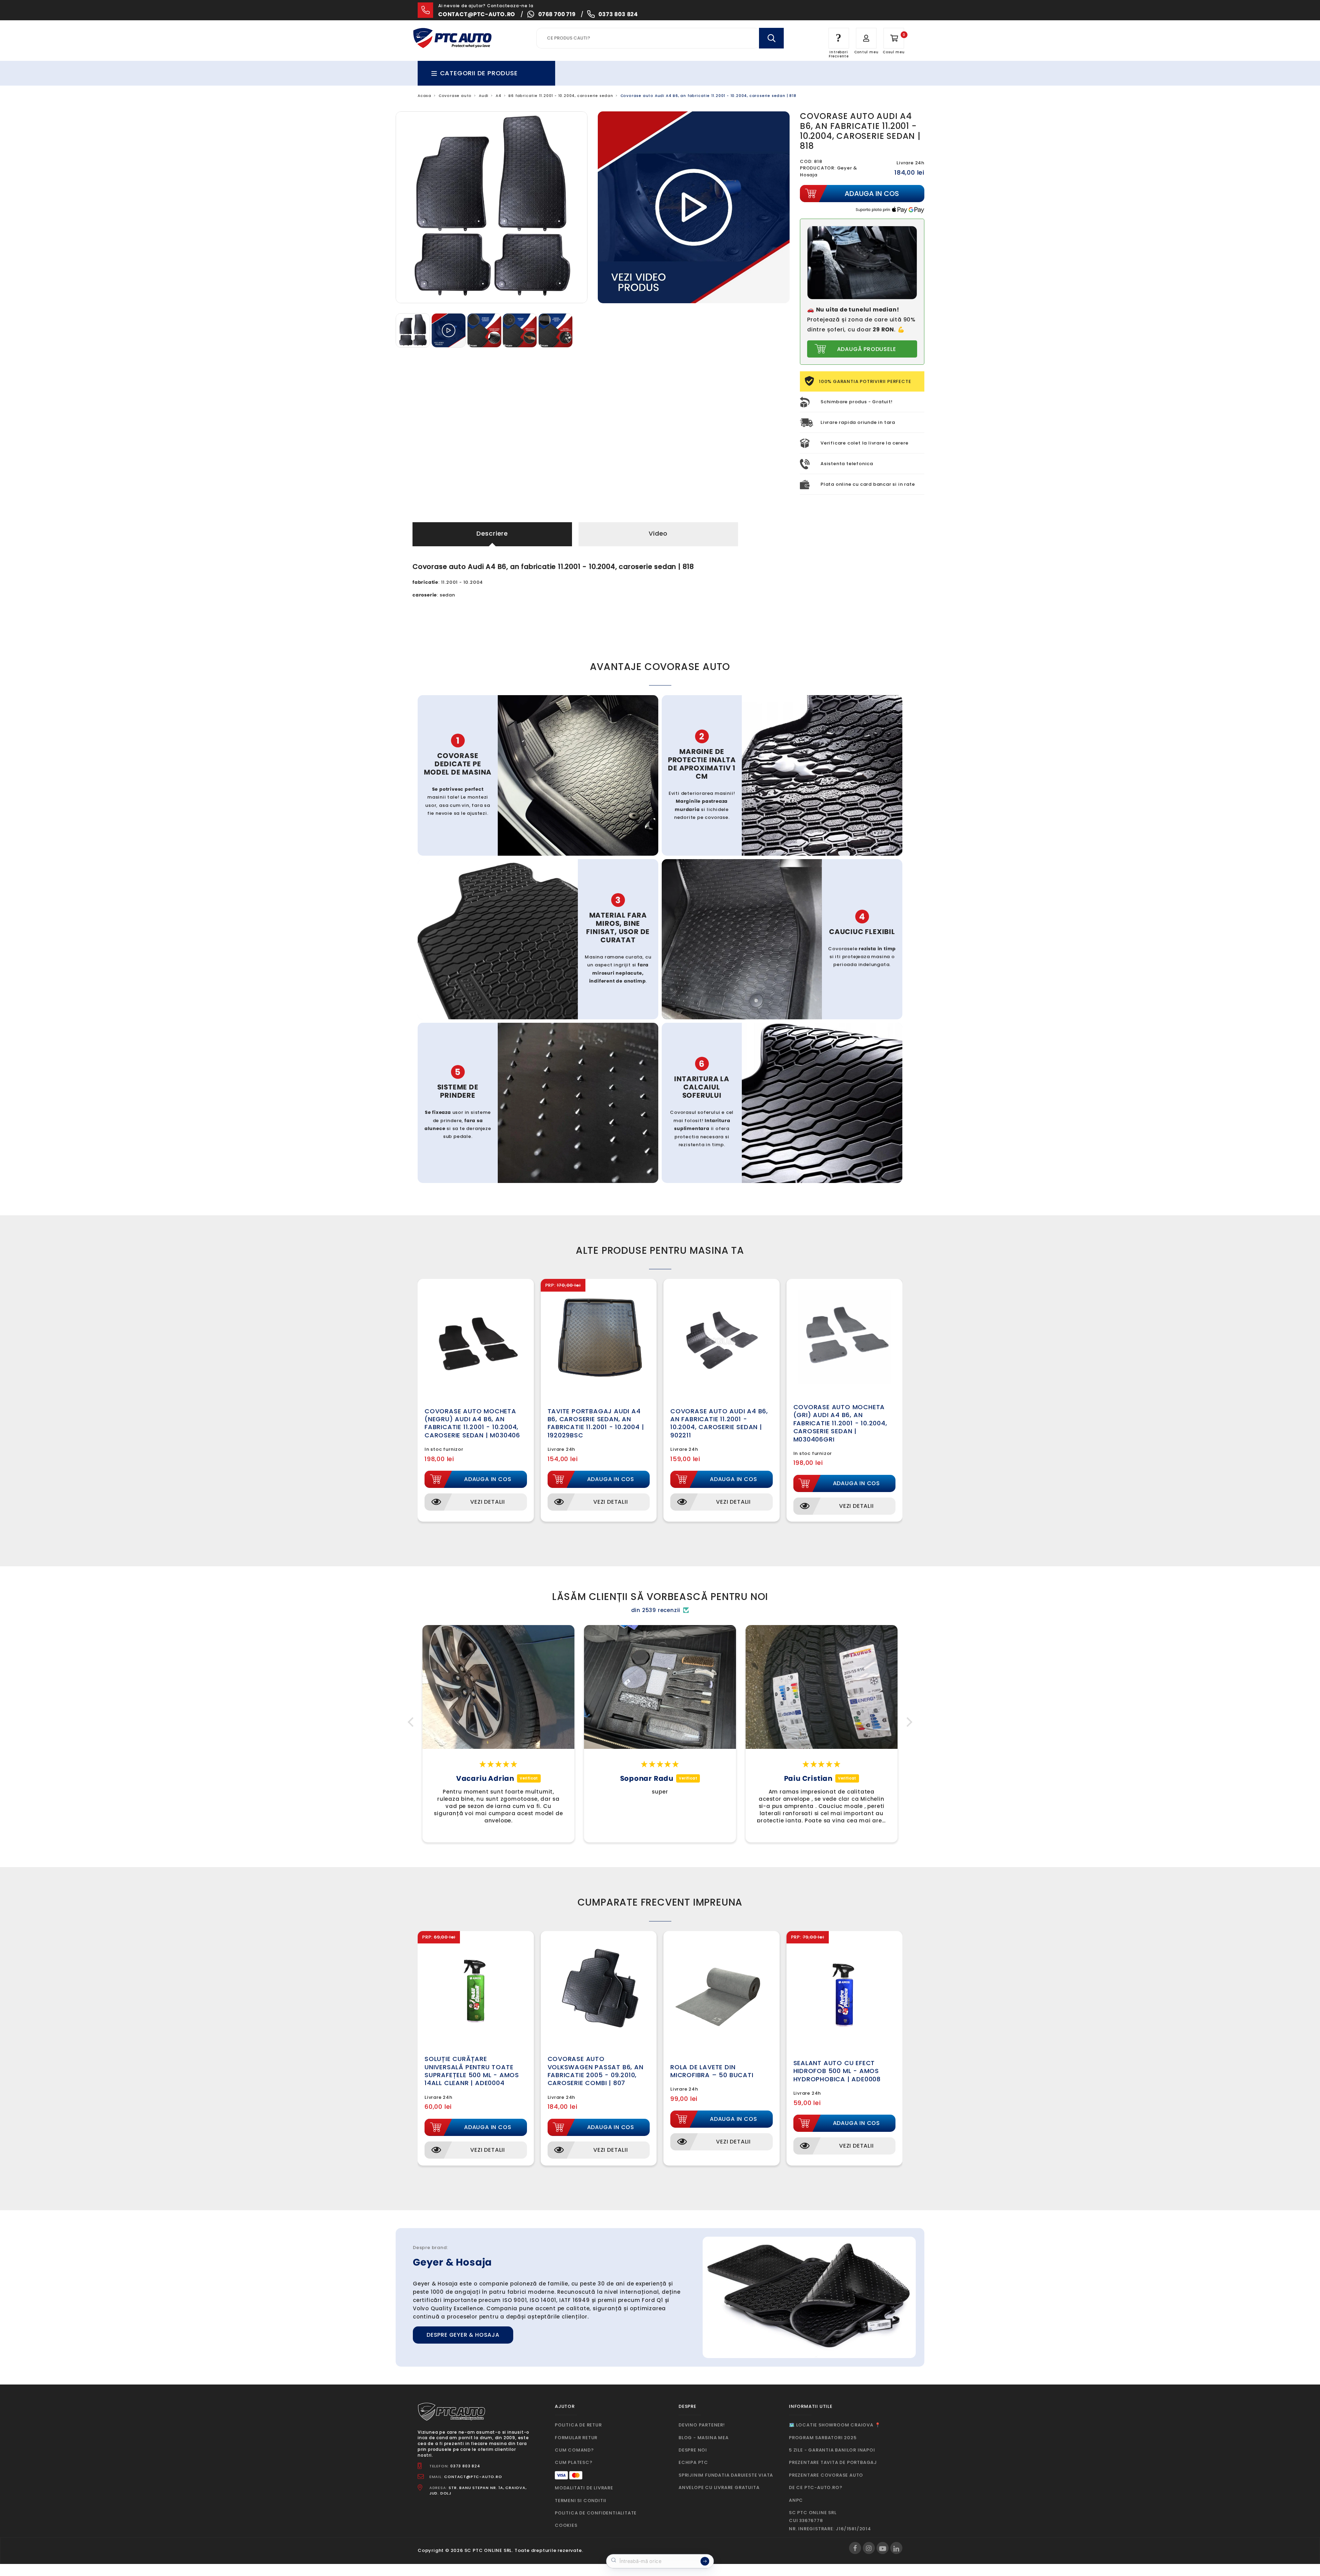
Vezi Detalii (488, 1502)
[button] (412, 1722)
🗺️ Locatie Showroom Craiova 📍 (835, 2425)
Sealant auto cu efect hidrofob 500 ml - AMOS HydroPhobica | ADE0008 (837, 2071)
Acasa (425, 96)
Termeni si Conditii (581, 2501)
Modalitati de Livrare (584, 2488)
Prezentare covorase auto (826, 2475)
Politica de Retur (578, 2425)
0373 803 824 (618, 14)
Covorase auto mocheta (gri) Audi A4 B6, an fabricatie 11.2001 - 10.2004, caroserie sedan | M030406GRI (840, 1423)
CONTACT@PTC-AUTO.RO (473, 2477)
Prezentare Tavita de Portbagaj (833, 2462)
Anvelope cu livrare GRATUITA (719, 2487)
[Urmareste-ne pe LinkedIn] (896, 2548)
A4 (499, 96)
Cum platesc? (574, 2462)
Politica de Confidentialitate (596, 2513)
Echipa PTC (693, 2462)
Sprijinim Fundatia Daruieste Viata (726, 2475)
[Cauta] (771, 38)
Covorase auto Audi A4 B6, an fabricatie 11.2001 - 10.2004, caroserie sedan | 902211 (719, 1423)
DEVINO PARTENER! (702, 2425)
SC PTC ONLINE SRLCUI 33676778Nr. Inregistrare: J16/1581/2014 (830, 2521)
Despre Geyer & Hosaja (463, 2335)
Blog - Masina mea (704, 2438)
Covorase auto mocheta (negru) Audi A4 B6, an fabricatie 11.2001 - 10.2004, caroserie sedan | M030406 (472, 1423)
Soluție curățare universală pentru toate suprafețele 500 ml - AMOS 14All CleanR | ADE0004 (472, 2071)
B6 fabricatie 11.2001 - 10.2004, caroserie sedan (561, 96)
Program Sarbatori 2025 (823, 2438)
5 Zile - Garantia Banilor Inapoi (832, 2450)
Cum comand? (574, 2450)
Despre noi (693, 2450)
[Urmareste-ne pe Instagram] (869, 2548)
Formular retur (576, 2438)
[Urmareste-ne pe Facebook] (855, 2548)
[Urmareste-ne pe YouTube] (883, 2548)
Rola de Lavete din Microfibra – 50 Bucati (712, 2071)
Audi (484, 96)
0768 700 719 (557, 14)
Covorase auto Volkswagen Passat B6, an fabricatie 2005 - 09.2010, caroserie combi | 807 (596, 2071)
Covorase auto (455, 96)
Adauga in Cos (488, 1479)
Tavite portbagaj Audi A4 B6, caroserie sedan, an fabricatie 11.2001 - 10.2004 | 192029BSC (596, 1423)
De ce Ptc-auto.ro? (816, 2487)
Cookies (566, 2525)
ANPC (796, 2500)
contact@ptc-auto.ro (477, 14)
